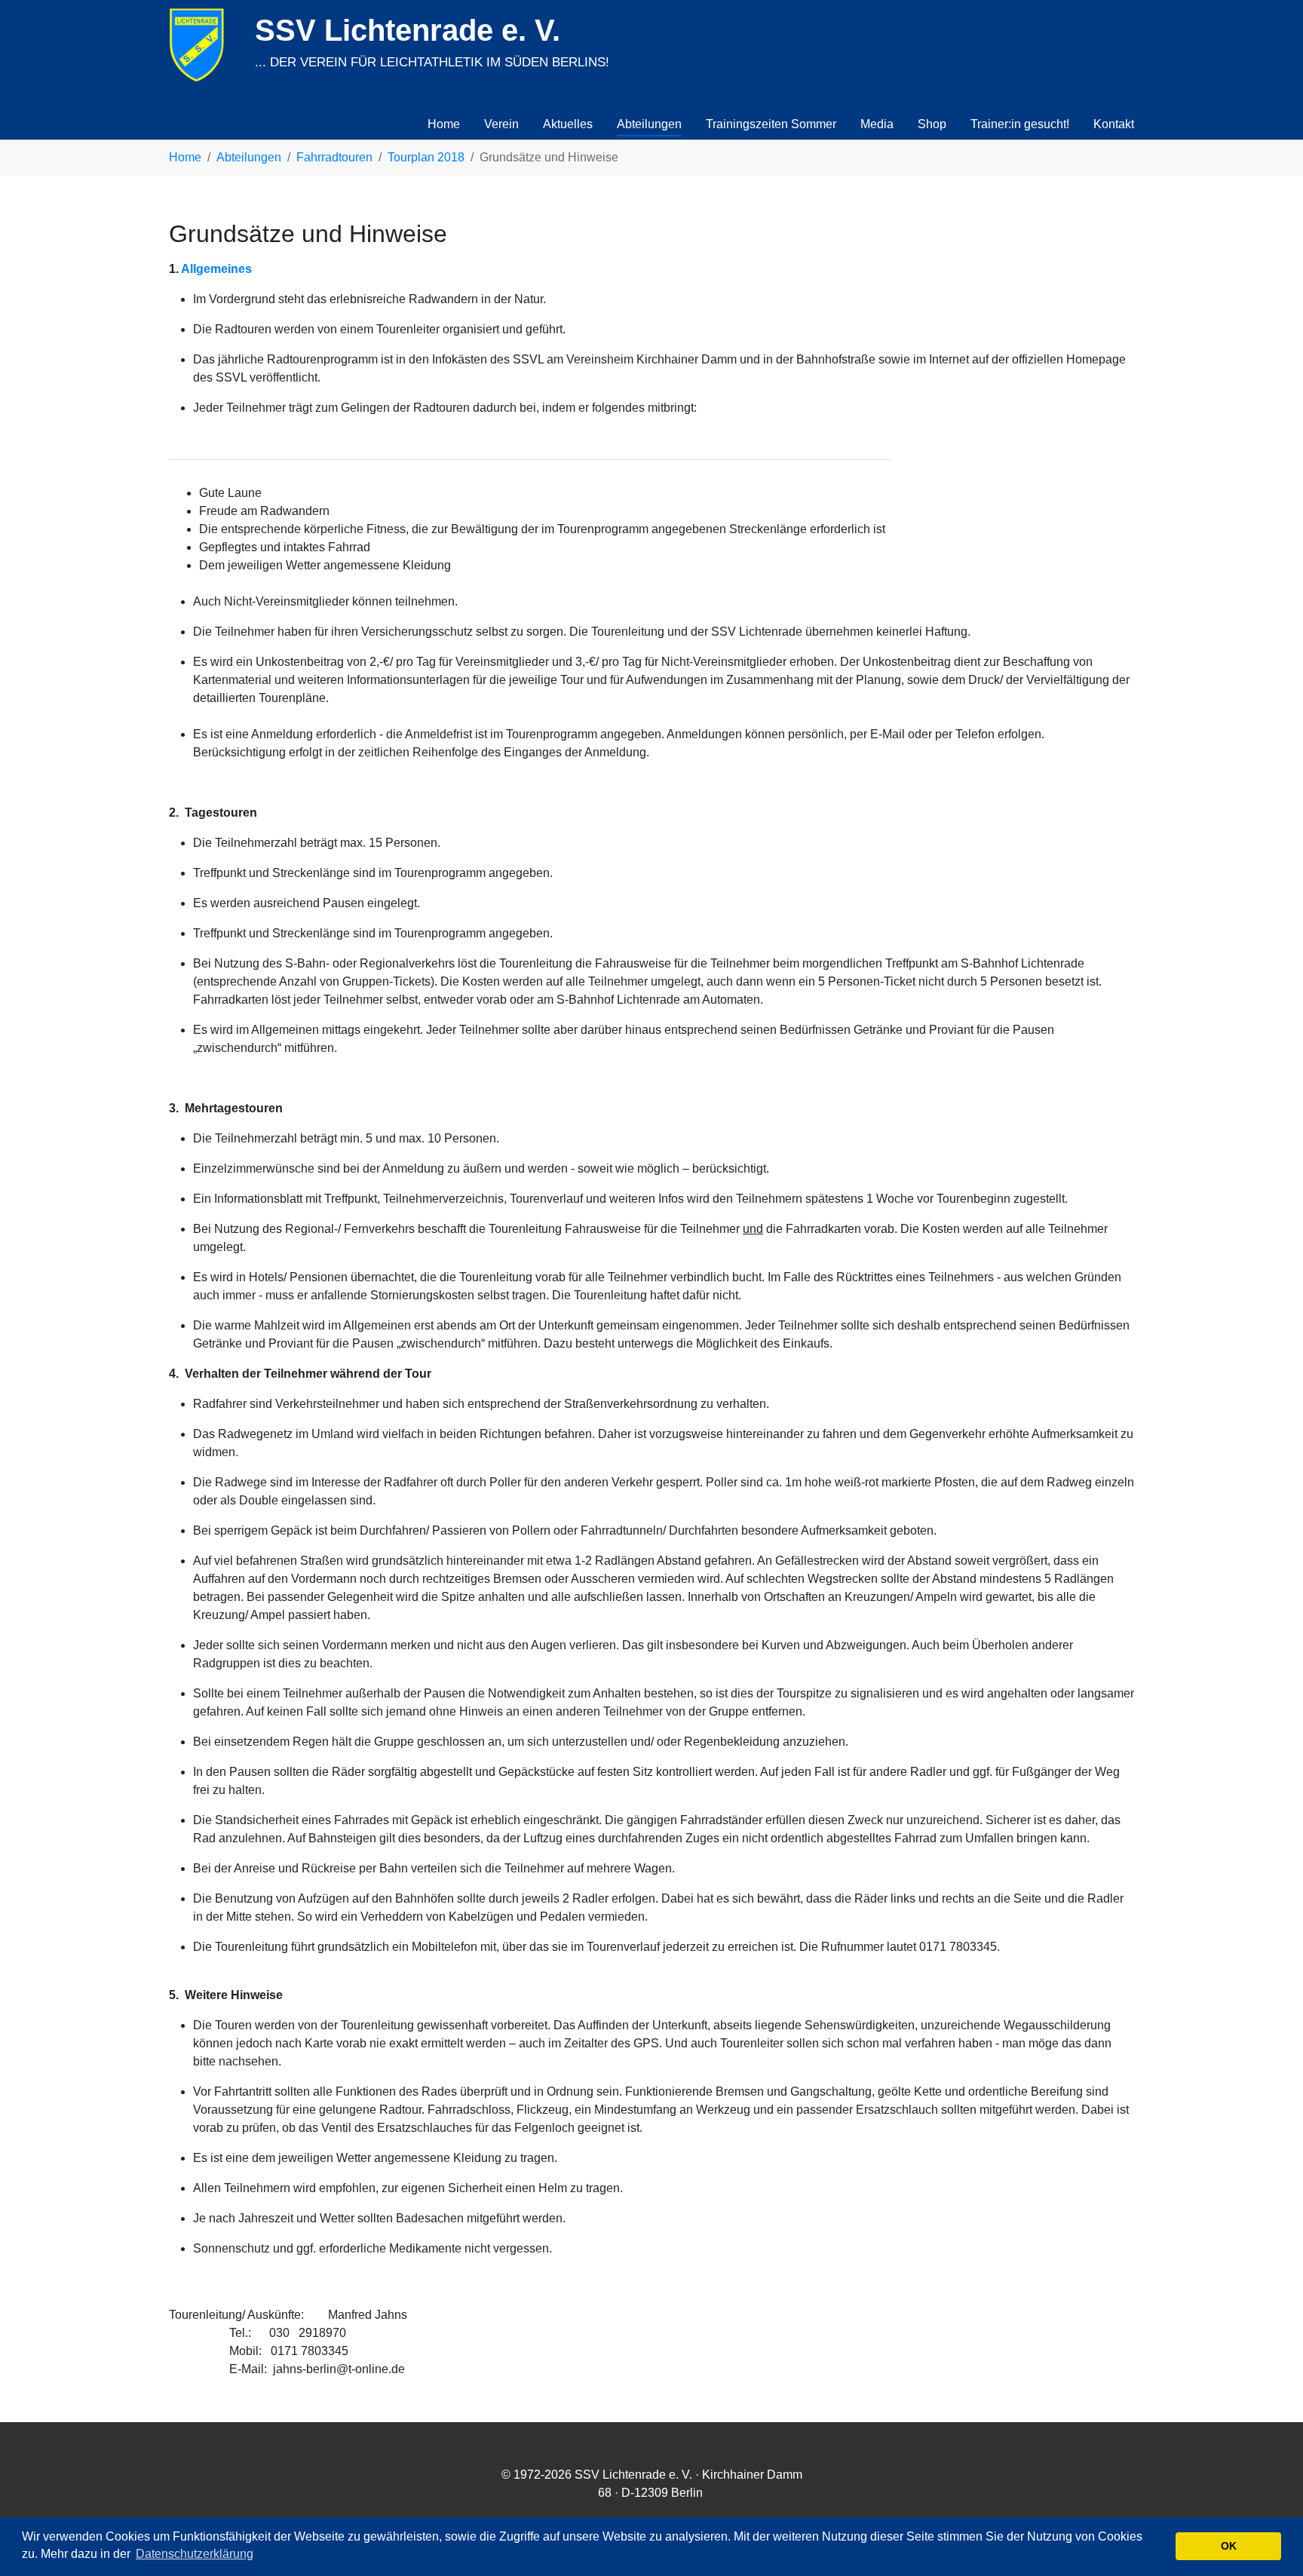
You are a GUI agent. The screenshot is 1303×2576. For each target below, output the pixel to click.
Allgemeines (216, 269)
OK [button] (1229, 2546)
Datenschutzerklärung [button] (195, 2554)
